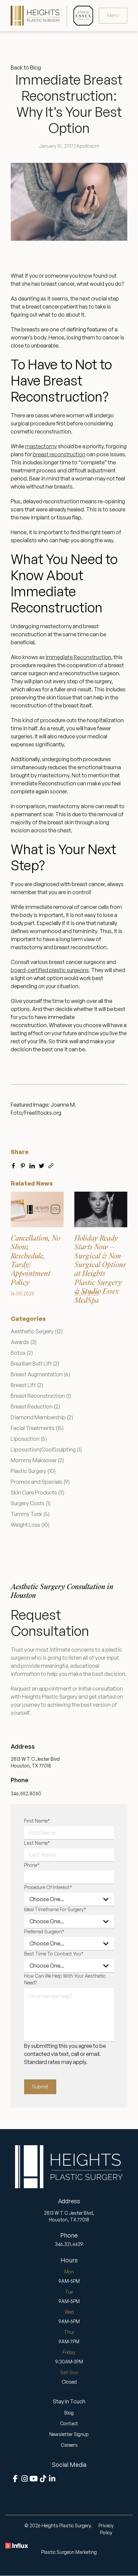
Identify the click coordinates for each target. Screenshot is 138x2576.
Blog (69, 2413)
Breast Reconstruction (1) (41, 1396)
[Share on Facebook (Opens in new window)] (13, 1164)
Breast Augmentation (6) (40, 1374)
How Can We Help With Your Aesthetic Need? (65, 1979)
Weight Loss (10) (30, 1525)
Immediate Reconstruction (79, 657)
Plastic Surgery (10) (33, 1471)
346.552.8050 (26, 1793)
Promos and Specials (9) (40, 1482)
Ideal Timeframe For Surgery (55, 1909)
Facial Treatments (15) (37, 1428)
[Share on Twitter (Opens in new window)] (42, 1164)
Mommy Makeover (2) (37, 1460)
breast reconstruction (59, 454)
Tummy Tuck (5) (30, 1514)
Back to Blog (26, 67)
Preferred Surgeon (44, 1931)
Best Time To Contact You (54, 1954)
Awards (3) (24, 1342)
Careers (69, 2445)
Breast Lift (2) (27, 1385)
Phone (32, 1865)
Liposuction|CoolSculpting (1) (46, 1450)
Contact (69, 2423)
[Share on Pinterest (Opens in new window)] (23, 1164)
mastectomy (41, 446)
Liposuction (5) (29, 1439)
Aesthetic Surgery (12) (37, 1331)
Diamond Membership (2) (42, 1417)
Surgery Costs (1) (31, 1503)
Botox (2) (22, 1353)
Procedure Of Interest (48, 1887)
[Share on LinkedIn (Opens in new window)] (32, 1164)
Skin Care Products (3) (38, 1492)
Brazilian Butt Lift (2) (35, 1364)
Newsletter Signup (69, 2434)
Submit (40, 2087)
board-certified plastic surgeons (50, 970)
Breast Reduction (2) (35, 1407)
